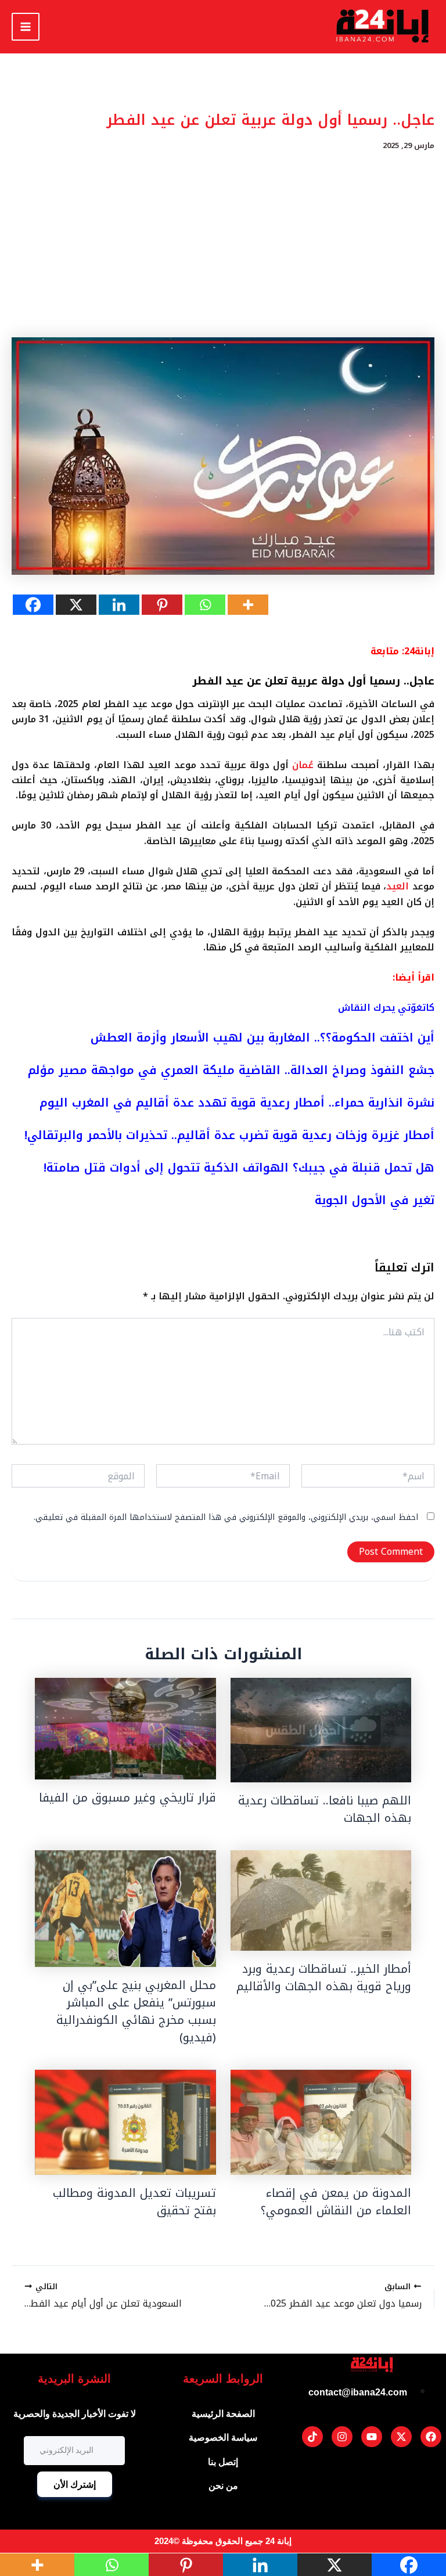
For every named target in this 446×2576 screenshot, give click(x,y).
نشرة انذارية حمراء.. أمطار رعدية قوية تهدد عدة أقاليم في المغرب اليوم (237, 1103)
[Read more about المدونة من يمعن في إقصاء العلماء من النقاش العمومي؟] (321, 2122)
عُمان (303, 765)
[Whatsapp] (205, 605)
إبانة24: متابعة (402, 651)
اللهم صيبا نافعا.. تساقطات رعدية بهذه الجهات (325, 1809)
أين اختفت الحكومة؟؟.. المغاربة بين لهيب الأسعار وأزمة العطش (262, 1037)
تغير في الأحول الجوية (375, 1200)
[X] (76, 605)
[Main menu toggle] (26, 27)
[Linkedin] (119, 605)
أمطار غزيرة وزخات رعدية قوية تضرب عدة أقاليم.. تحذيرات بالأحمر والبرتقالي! (229, 1135)
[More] (248, 605)
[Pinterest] (162, 605)
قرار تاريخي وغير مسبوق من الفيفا (127, 1797)
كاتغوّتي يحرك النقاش (386, 1008)
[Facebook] (33, 605)
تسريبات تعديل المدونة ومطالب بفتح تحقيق (134, 2202)
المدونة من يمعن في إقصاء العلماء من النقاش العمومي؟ (336, 2202)
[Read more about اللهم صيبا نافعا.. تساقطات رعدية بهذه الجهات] (321, 1730)
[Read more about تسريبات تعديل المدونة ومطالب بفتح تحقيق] (125, 2122)
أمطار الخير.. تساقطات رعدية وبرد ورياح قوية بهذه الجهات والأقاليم (324, 1977)
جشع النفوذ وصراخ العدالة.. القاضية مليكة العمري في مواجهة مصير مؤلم (231, 1070)
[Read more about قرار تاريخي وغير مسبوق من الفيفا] (125, 1729)
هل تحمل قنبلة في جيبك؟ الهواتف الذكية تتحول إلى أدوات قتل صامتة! (239, 1168)
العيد (398, 886)
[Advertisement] (223, 244)
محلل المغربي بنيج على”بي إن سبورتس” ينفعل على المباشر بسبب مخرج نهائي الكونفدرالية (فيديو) (136, 2011)
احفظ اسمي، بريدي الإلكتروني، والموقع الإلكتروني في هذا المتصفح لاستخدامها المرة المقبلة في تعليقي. (226, 1517)
